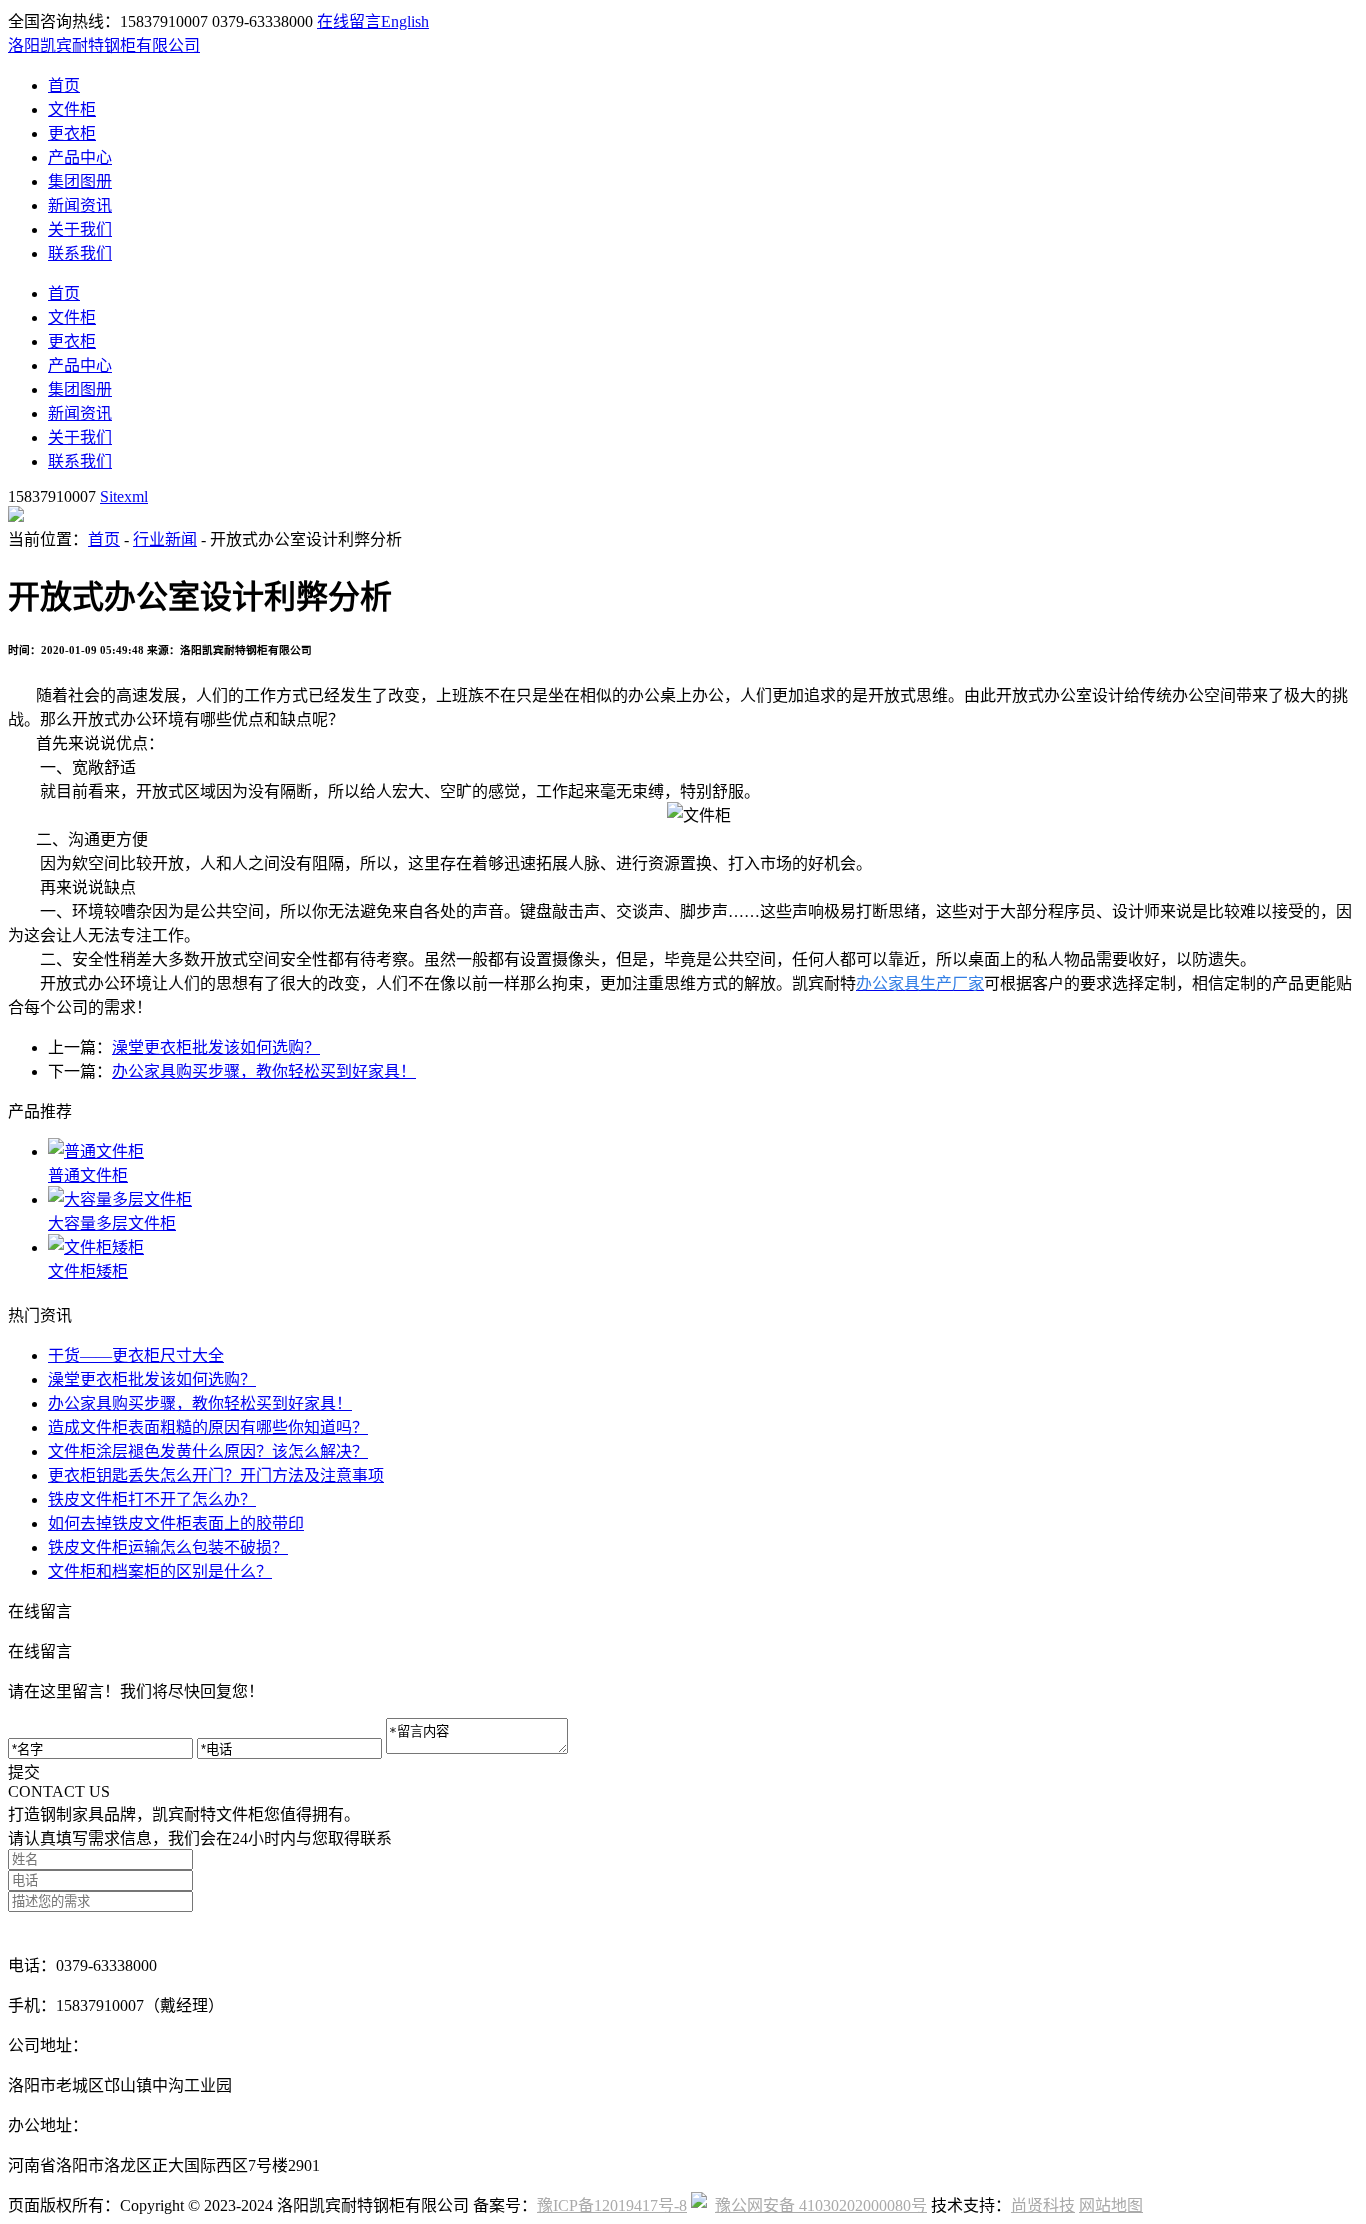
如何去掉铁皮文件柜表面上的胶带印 (176, 1523)
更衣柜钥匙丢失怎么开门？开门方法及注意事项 (216, 1475)
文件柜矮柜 (88, 1271)
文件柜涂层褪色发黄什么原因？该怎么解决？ (208, 1451)
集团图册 (80, 181)
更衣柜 (72, 133)
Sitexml (124, 496)
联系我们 (80, 253)
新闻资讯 (80, 205)
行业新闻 (165, 539)
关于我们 (80, 229)
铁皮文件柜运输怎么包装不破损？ (168, 1547)
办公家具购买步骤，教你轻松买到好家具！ (264, 1071)
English (405, 21)
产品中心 (80, 157)
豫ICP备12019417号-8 (612, 2205)
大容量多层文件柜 (112, 1223)
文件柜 (72, 109)
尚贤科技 (1043, 2205)
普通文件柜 (88, 1175)
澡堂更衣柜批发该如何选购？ (216, 1047)
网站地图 (1111, 2205)
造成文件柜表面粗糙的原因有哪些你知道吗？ (208, 1427)
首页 (64, 85)
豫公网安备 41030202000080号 (821, 2205)
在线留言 (349, 21)
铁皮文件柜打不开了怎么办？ (152, 1499)
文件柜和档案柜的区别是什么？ (160, 1571)
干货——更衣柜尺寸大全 (136, 1355)
